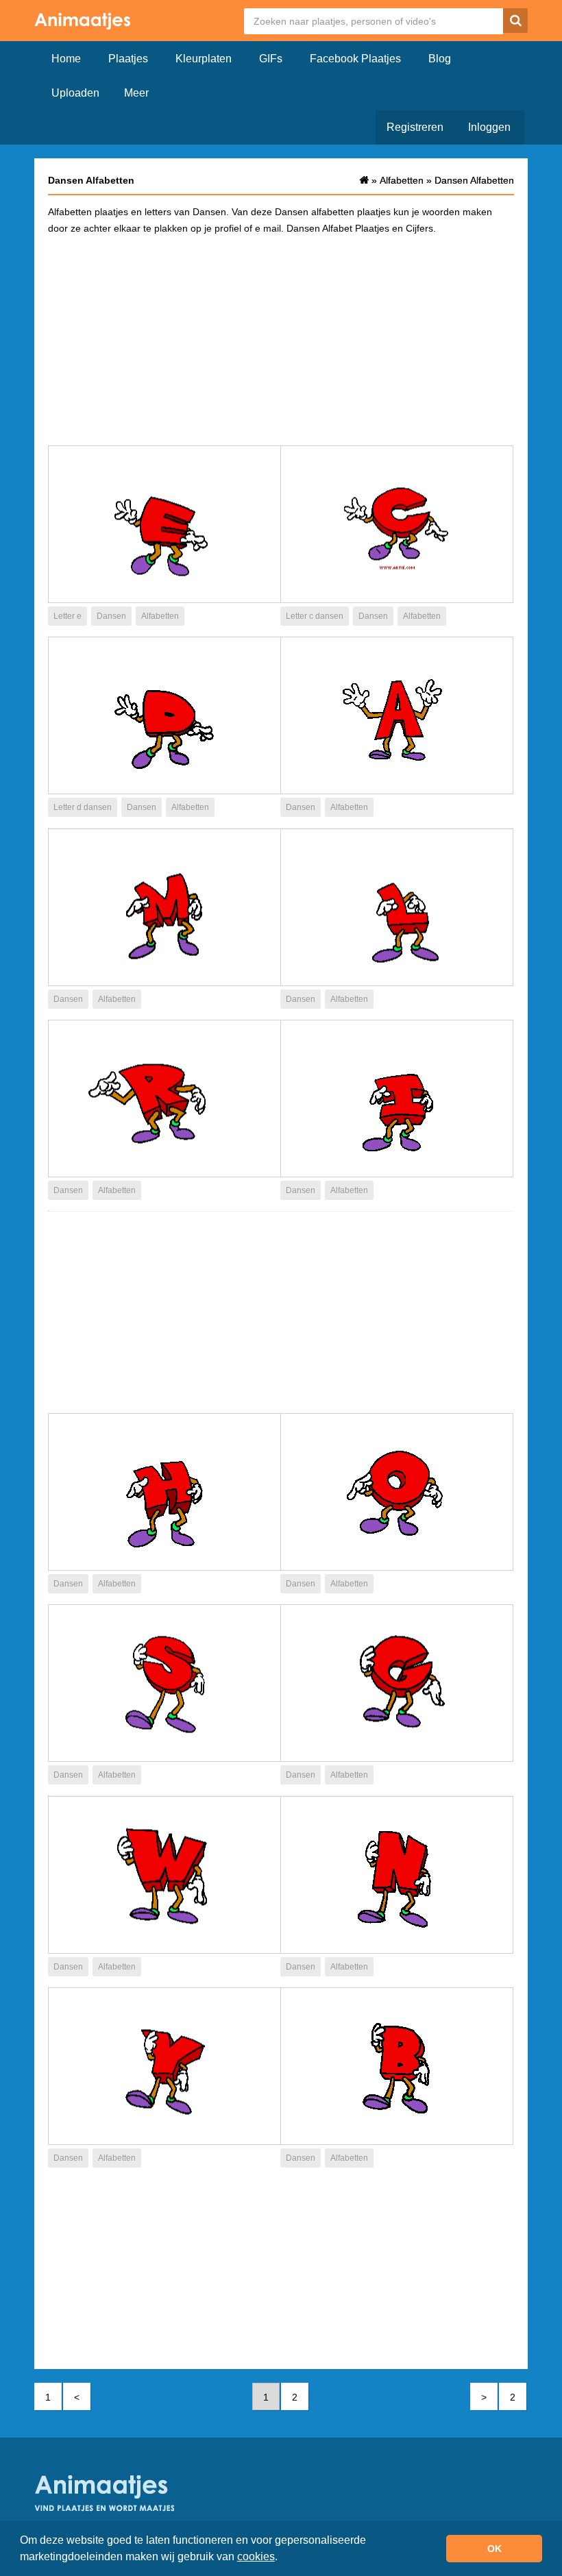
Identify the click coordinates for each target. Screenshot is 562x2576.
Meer (136, 93)
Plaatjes (128, 59)
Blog (440, 59)
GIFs (271, 59)
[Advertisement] (281, 339)
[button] (282, 2558)
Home (66, 59)
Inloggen (489, 127)
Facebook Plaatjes (355, 59)
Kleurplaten (204, 59)
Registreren (415, 127)
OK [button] (494, 2549)
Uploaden (75, 93)
